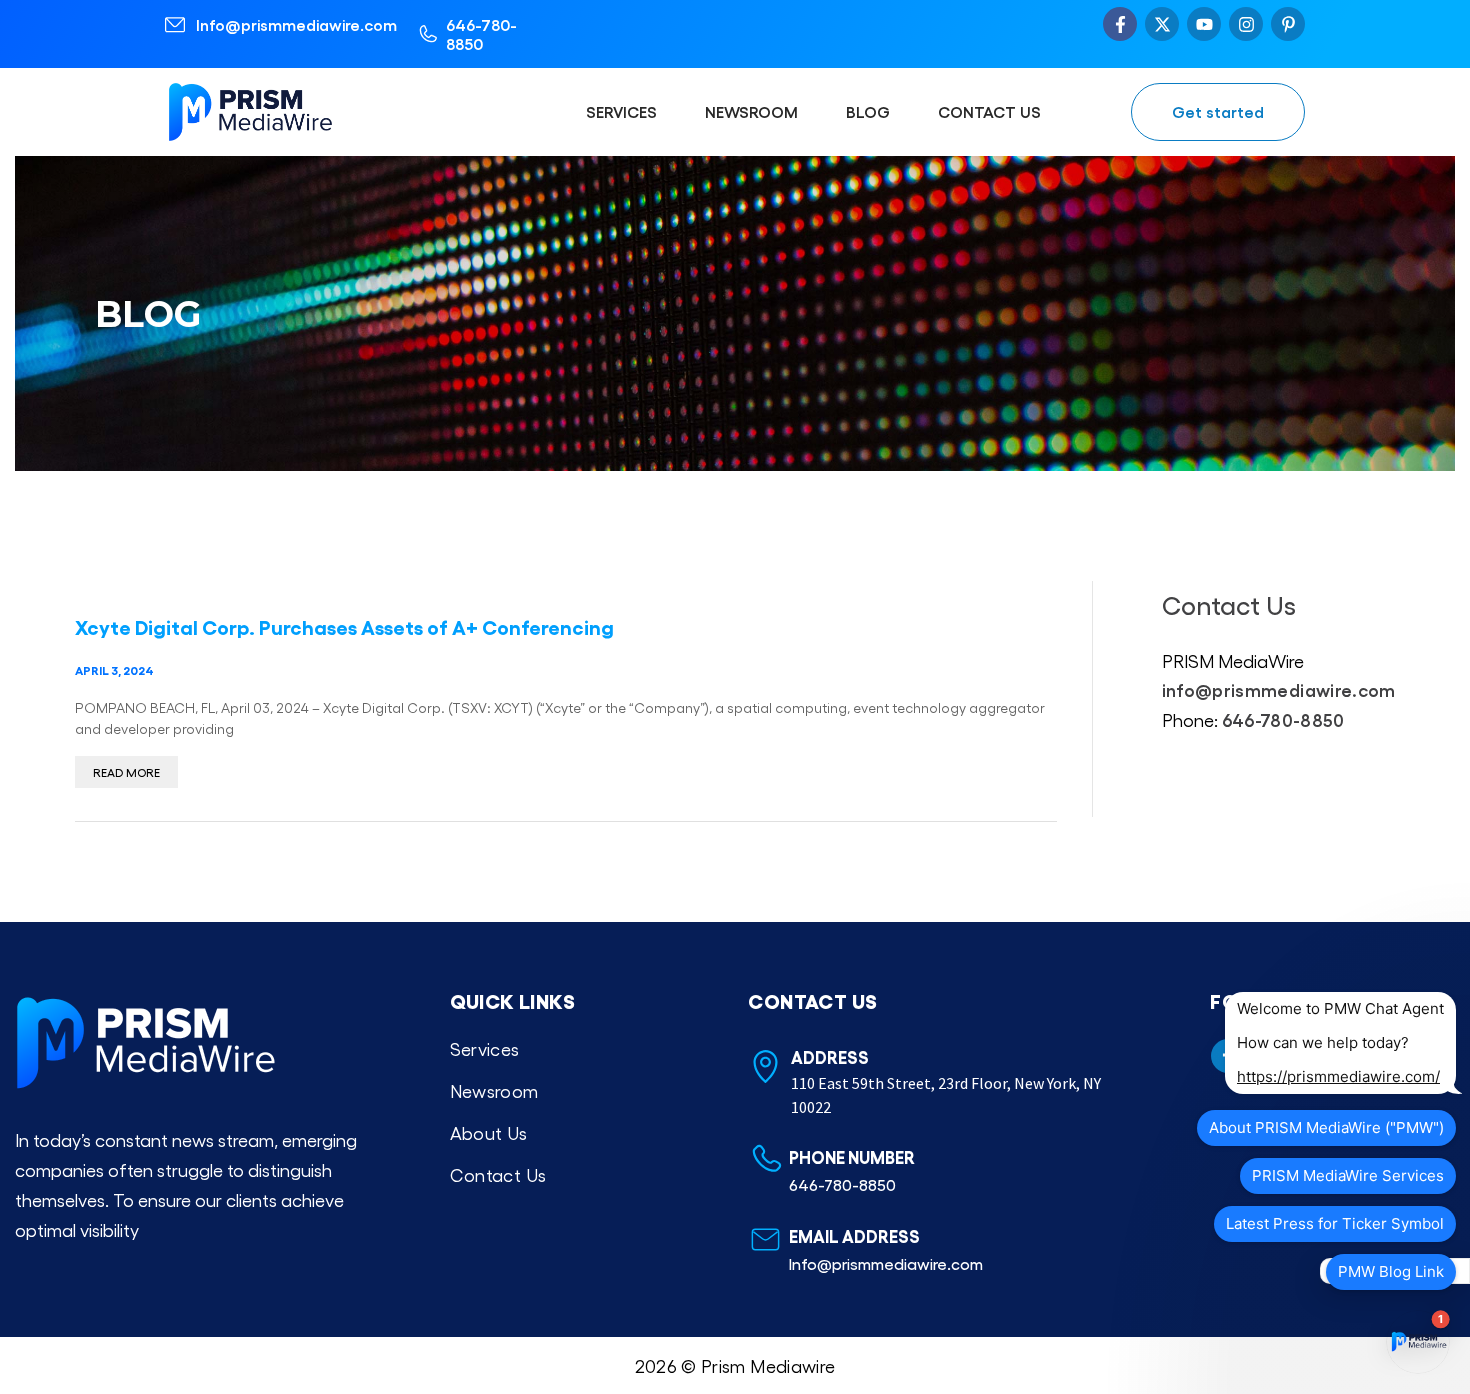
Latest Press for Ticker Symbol (1335, 1223)
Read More (126, 772)
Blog (868, 111)
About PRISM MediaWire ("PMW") (1326, 1127)
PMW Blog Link (1391, 1271)
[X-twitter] (1162, 24)
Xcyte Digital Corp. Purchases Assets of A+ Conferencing (344, 626)
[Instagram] (1246, 24)
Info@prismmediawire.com (296, 24)
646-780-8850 (481, 34)
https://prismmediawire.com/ (1338, 1076)
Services (621, 111)
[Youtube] (1204, 24)
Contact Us (989, 111)
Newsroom (751, 111)
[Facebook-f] (1120, 24)
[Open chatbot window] (1418, 1342)
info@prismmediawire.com (1279, 689)
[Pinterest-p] (1288, 24)
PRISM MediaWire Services (1348, 1175)
